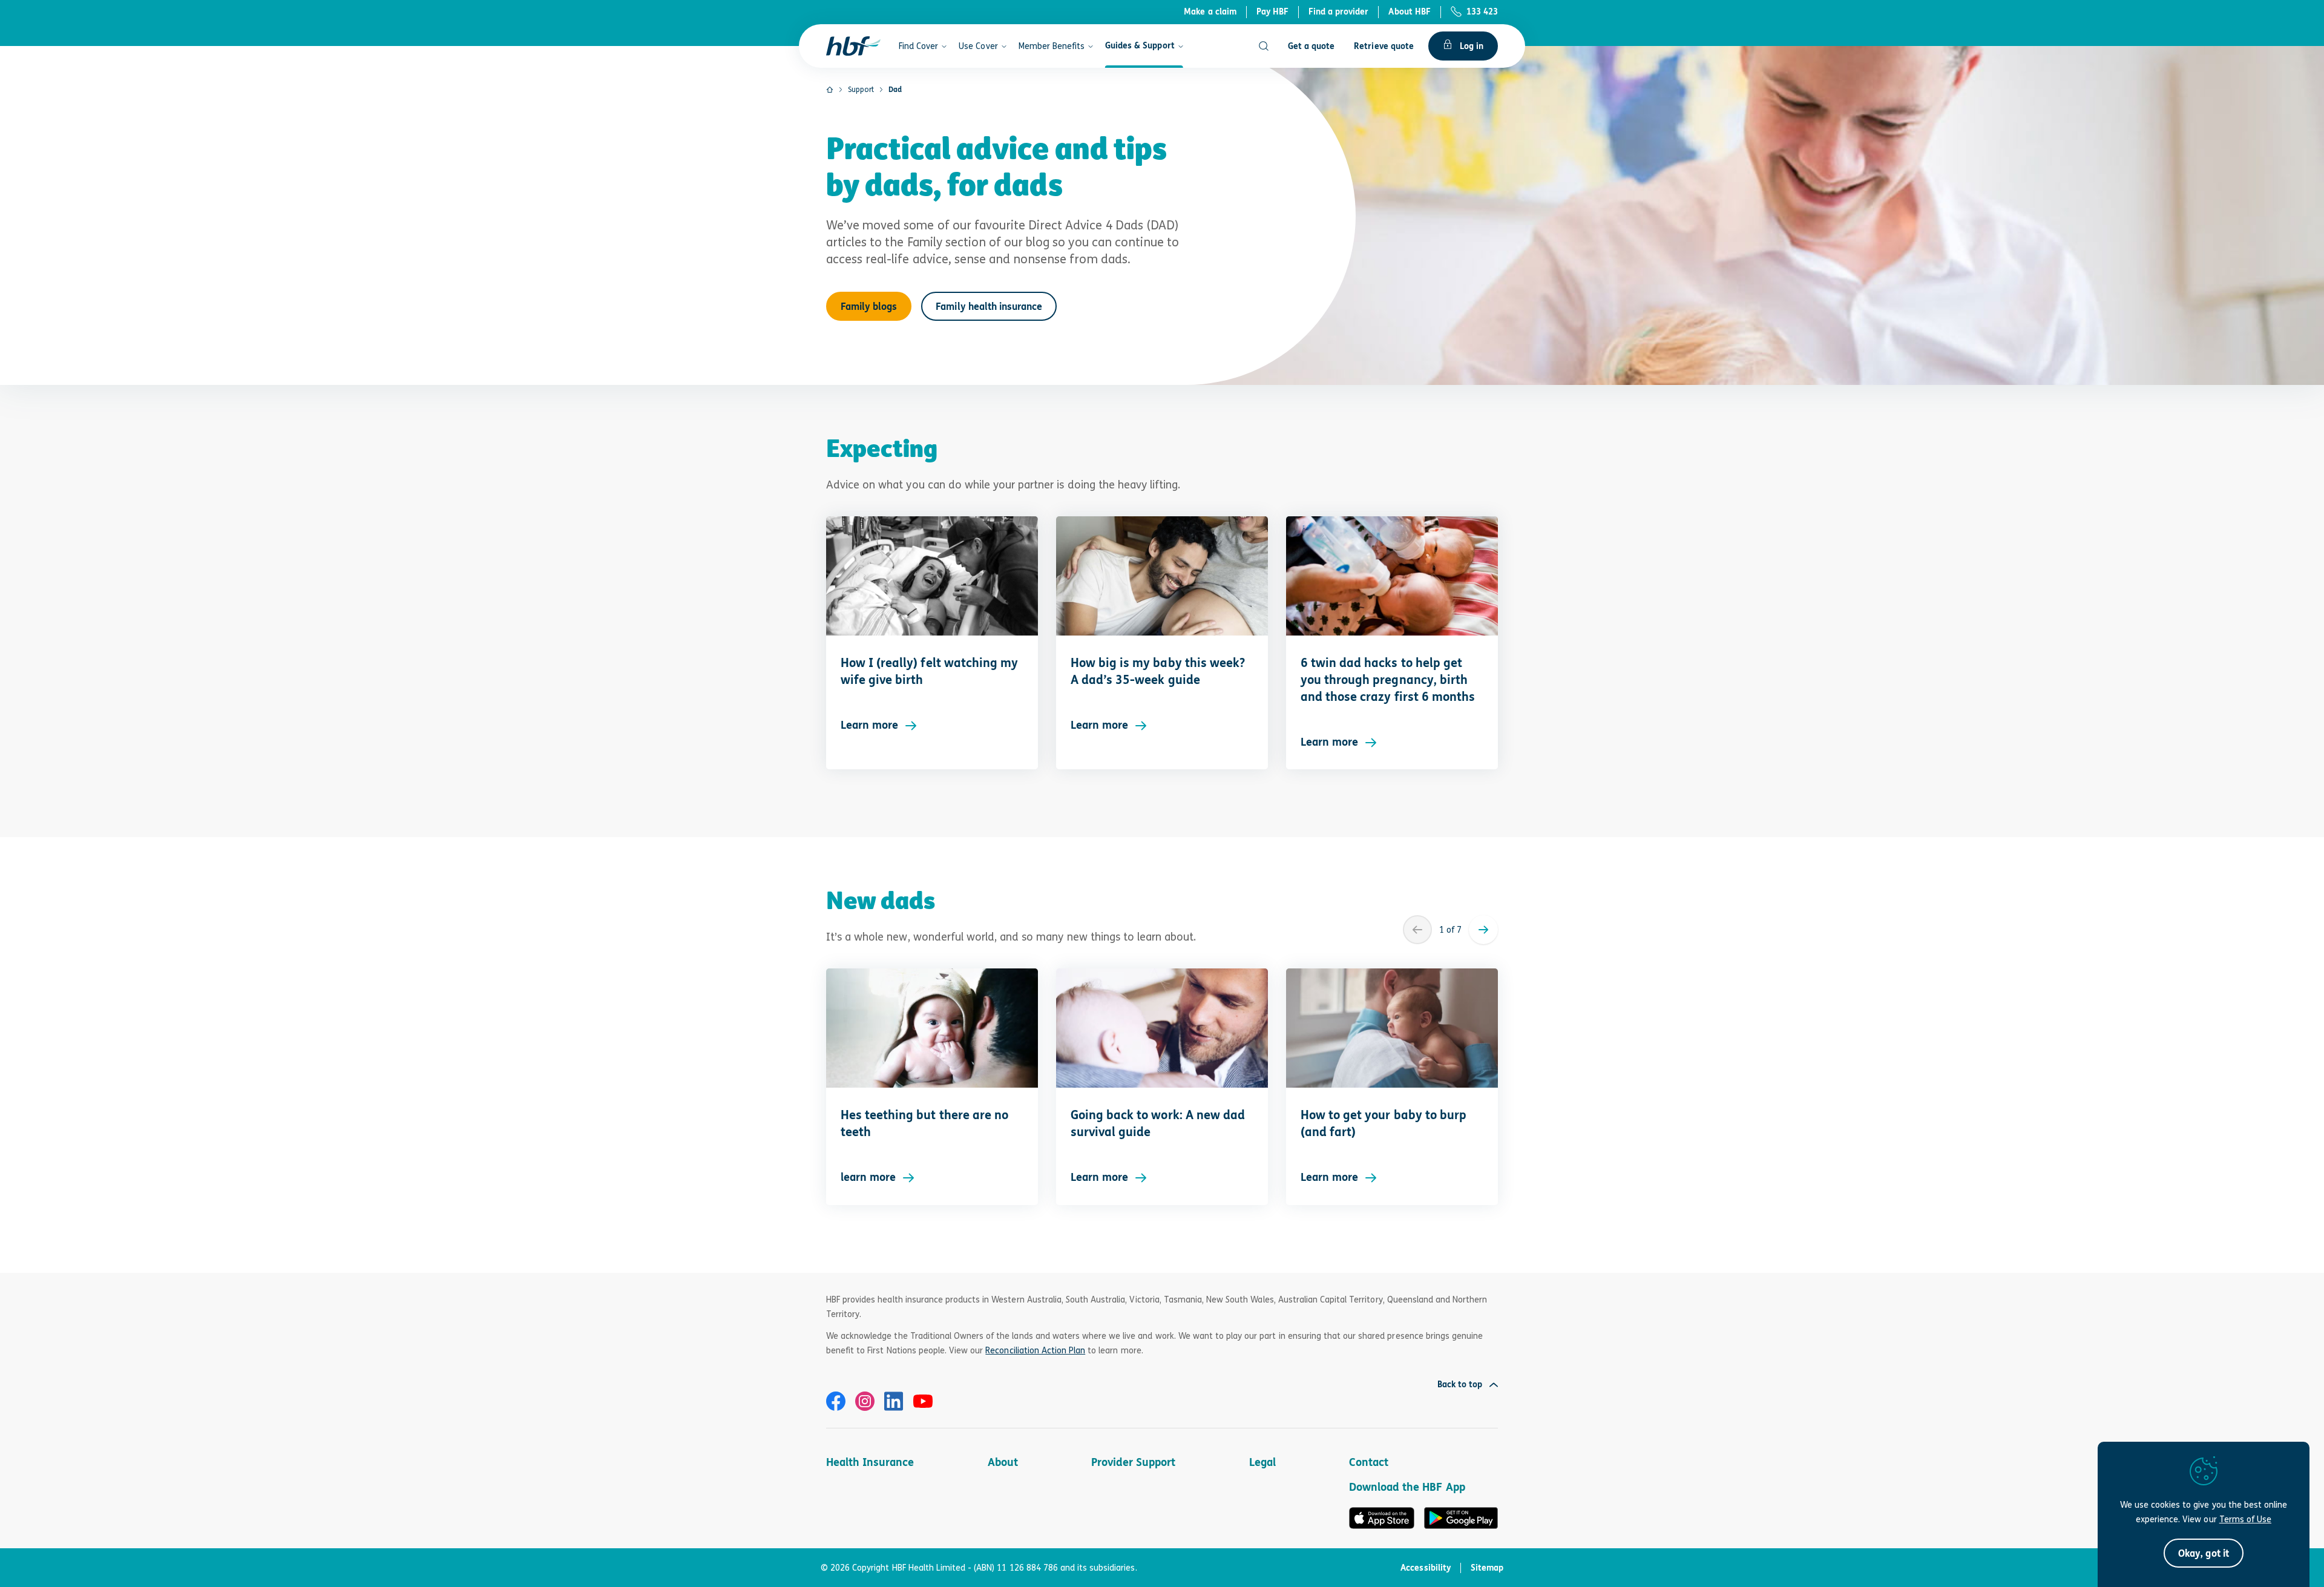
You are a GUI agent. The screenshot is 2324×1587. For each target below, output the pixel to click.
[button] (2203, 1553)
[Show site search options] (1264, 46)
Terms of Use (2245, 1519)
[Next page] (1483, 930)
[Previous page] (1417, 930)
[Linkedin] (894, 1401)
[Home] (830, 90)
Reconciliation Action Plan (1035, 1350)
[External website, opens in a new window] (836, 1401)
